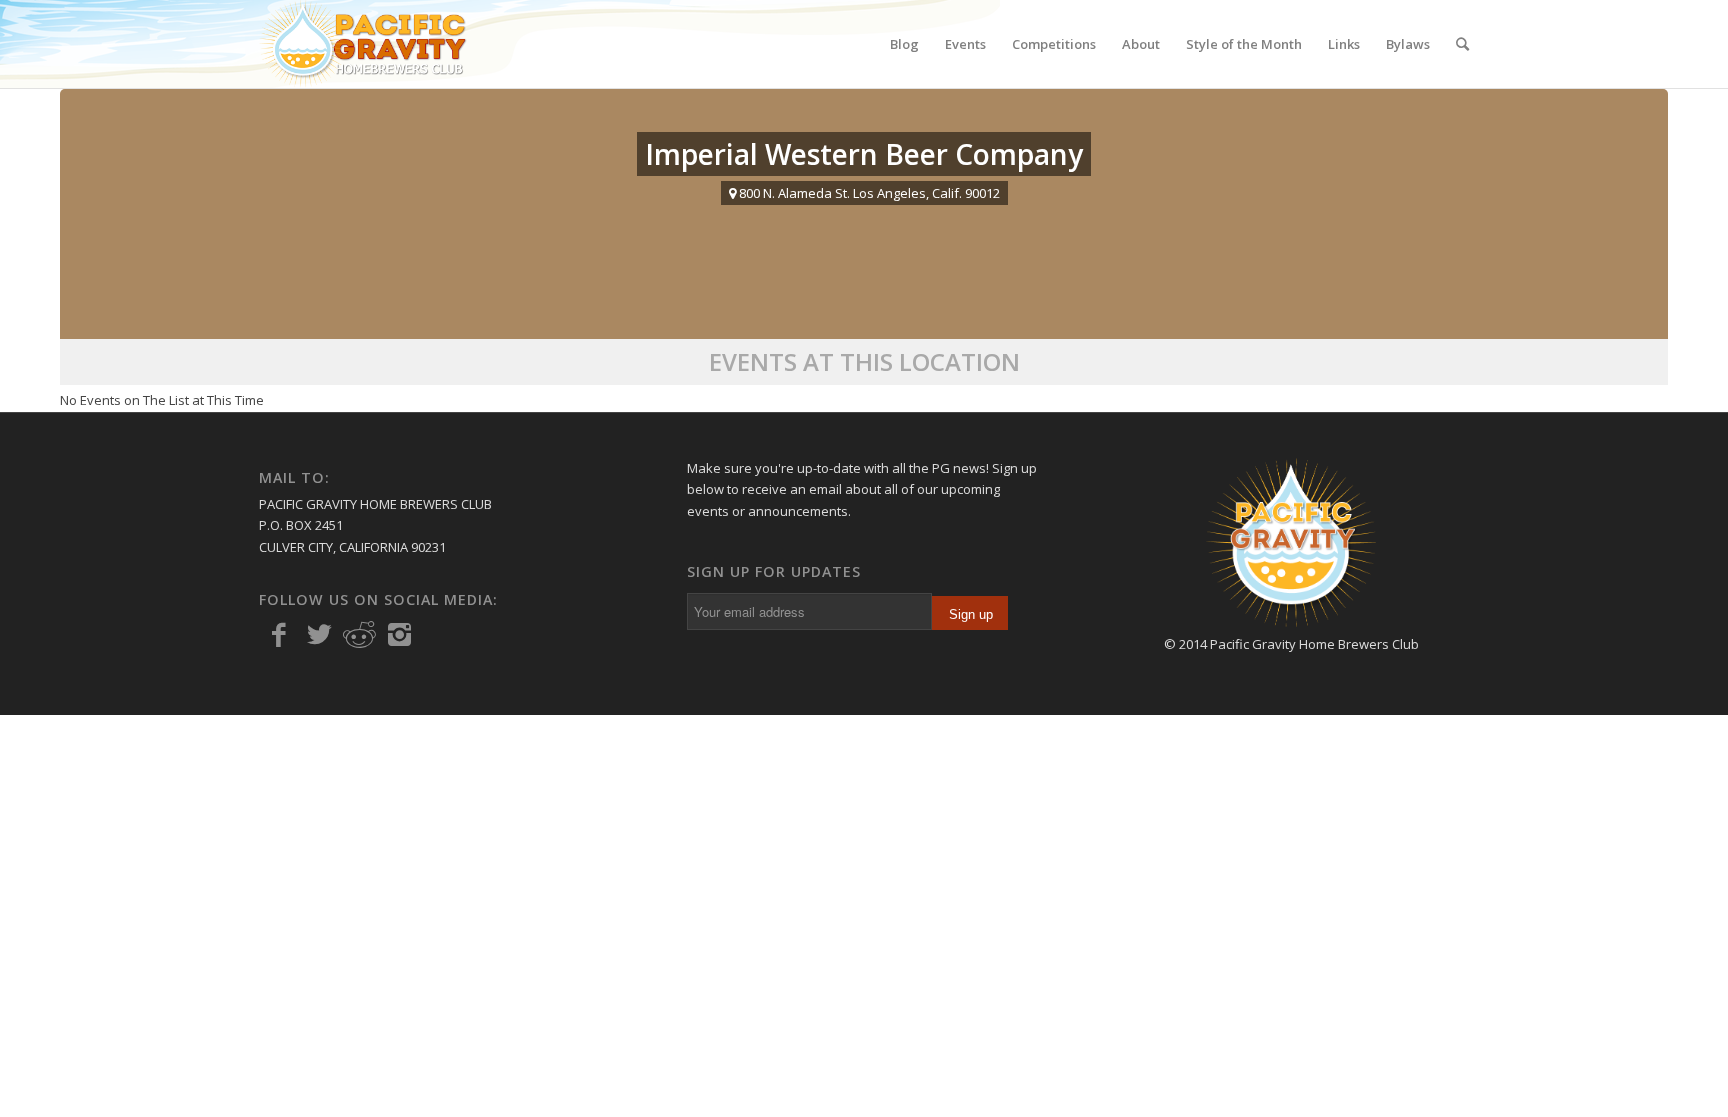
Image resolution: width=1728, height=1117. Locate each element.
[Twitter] (319, 635)
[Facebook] (279, 635)
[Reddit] (359, 635)
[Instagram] (399, 635)
